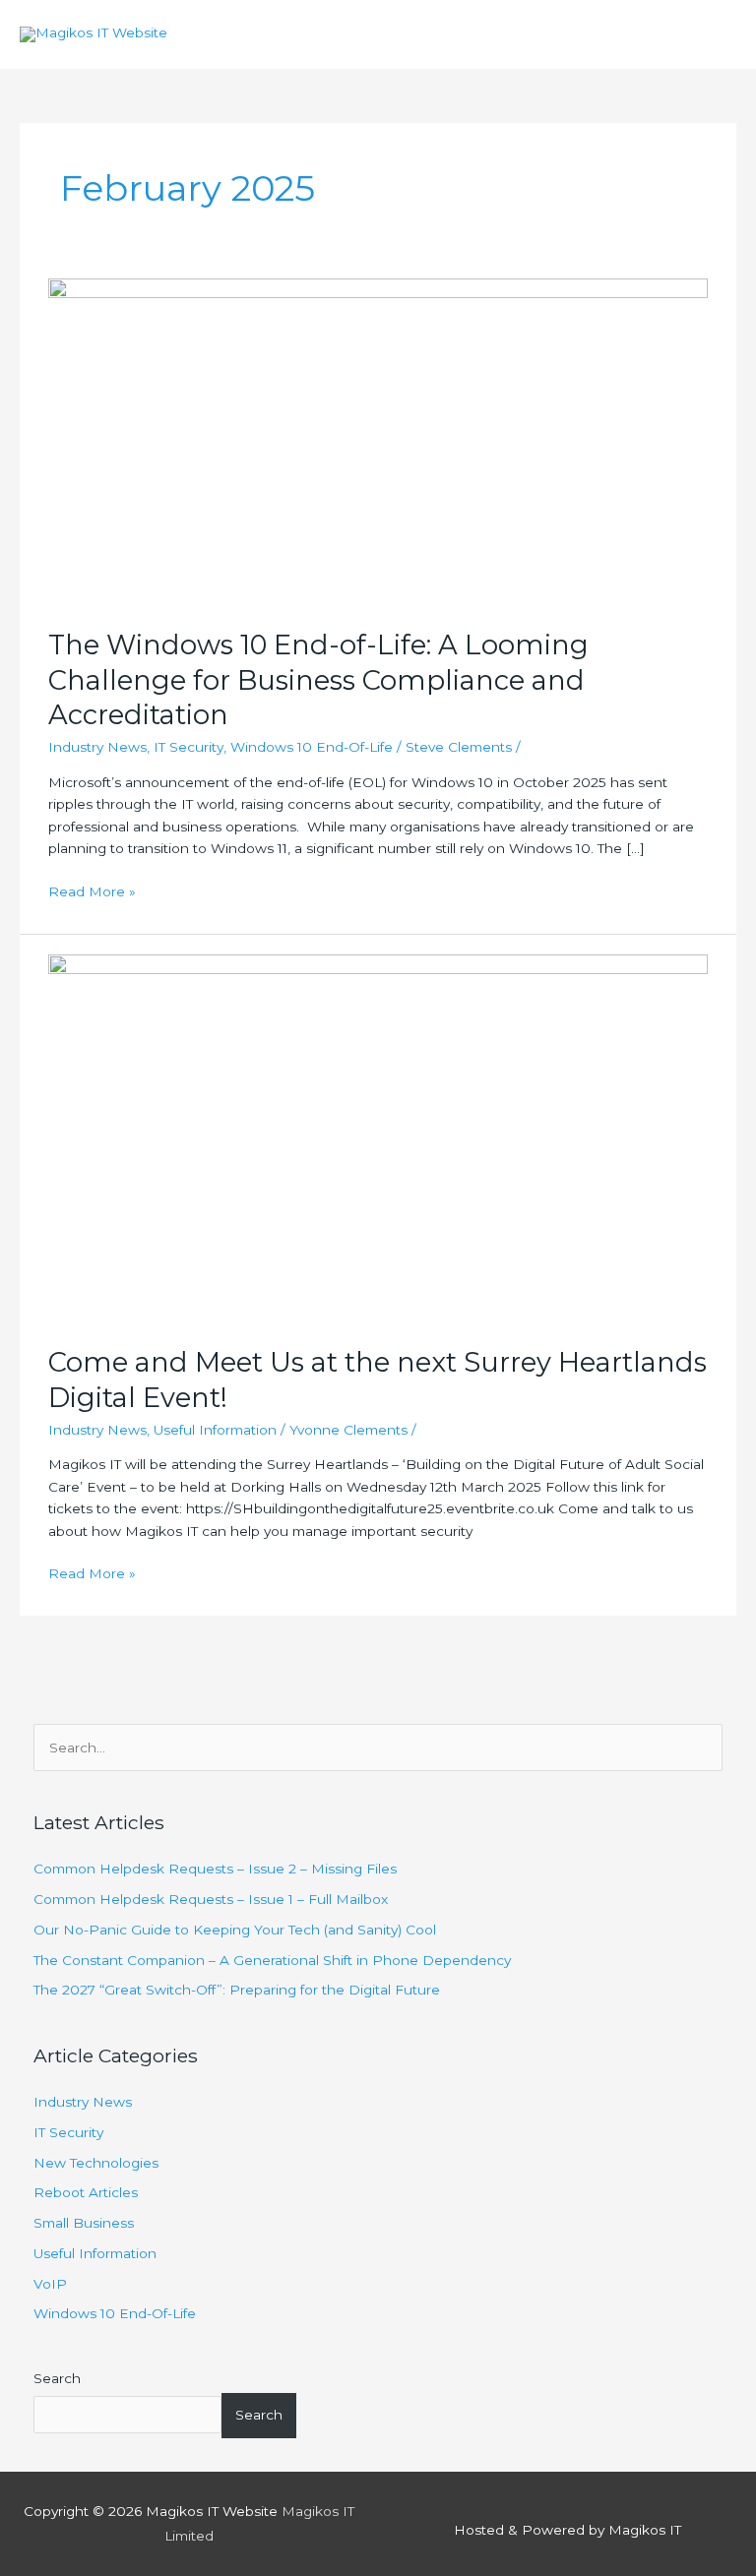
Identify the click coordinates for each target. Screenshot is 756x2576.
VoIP (50, 2284)
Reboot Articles (86, 2192)
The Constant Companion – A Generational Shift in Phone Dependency (272, 1960)
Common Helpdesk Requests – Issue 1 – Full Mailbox (211, 1899)
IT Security (189, 747)
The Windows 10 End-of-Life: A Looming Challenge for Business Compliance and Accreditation (318, 680)
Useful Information (215, 1430)
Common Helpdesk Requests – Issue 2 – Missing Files (215, 1869)
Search (57, 2378)
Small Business (84, 2223)
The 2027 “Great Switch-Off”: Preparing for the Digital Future (237, 1990)
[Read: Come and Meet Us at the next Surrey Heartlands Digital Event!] (378, 1138)
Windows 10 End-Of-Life (312, 747)
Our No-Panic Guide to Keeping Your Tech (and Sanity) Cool (235, 1930)
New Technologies (96, 2163)
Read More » (92, 890)
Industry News (97, 747)
